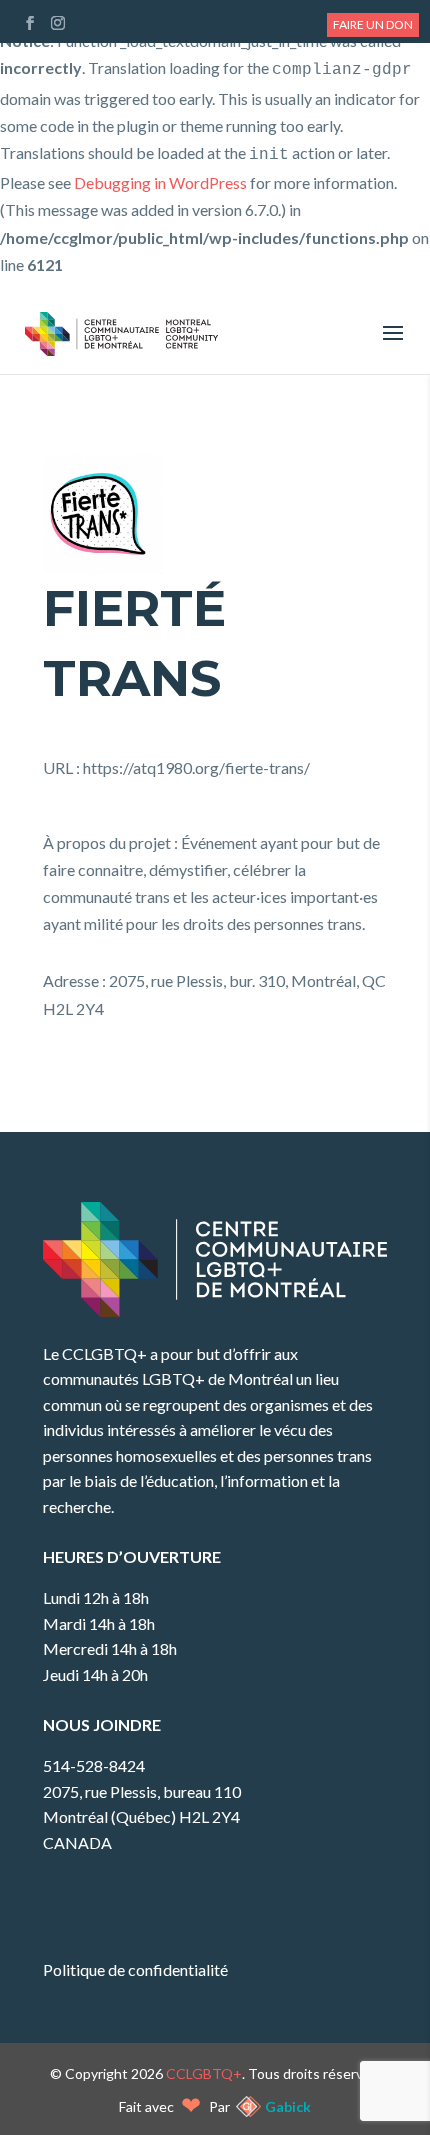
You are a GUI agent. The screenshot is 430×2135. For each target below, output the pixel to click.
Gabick (288, 2106)
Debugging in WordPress (160, 182)
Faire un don (373, 24)
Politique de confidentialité (135, 1969)
